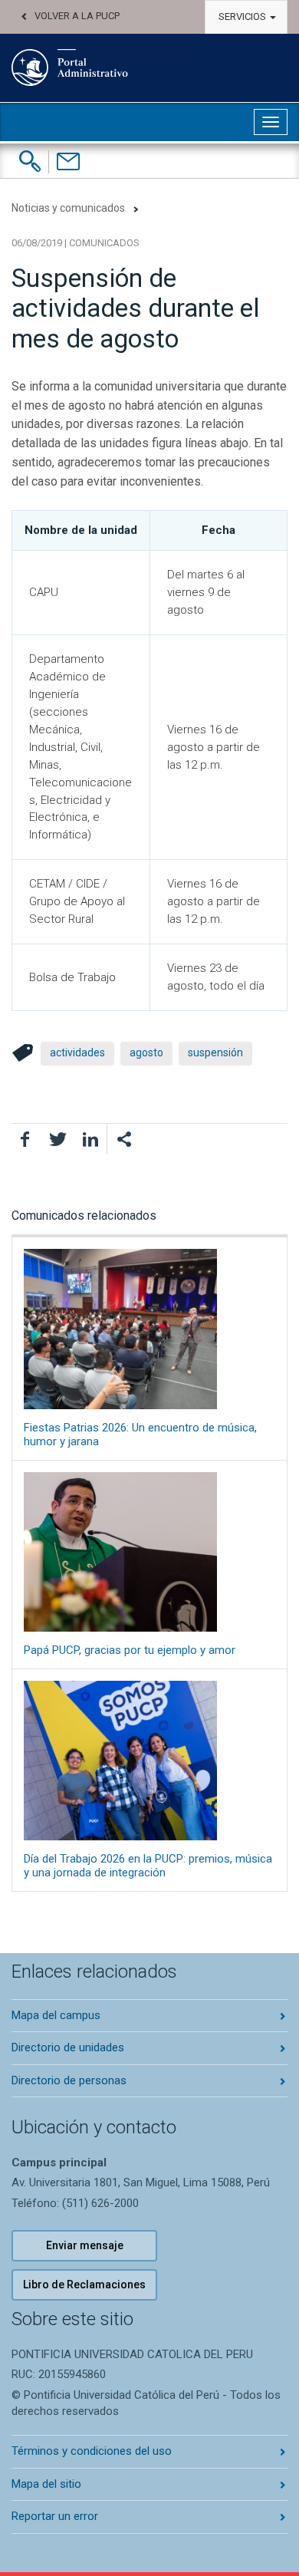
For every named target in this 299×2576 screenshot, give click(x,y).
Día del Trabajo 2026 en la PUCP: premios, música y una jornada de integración (148, 1866)
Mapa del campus (56, 2015)
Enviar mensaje (85, 2245)
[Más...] (123, 1139)
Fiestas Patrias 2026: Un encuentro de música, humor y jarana (140, 1434)
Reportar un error (55, 2516)
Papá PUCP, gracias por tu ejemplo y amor (130, 1650)
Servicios (243, 16)
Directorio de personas (69, 2080)
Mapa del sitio (46, 2484)
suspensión (215, 1052)
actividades (77, 1052)
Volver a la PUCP (77, 16)
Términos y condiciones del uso (92, 2451)
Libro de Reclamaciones (84, 2284)
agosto (146, 1052)
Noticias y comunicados (68, 208)
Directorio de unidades (68, 2047)
